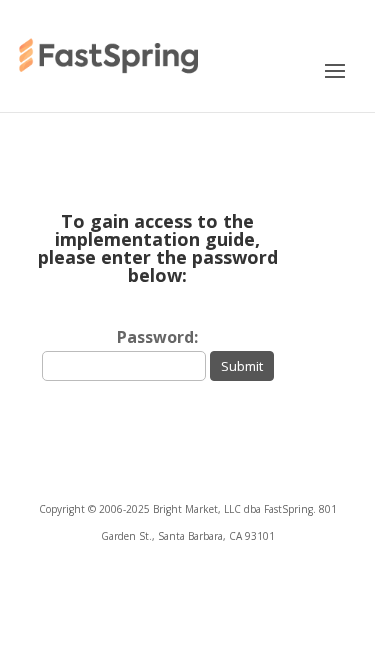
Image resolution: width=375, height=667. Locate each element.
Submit (242, 366)
